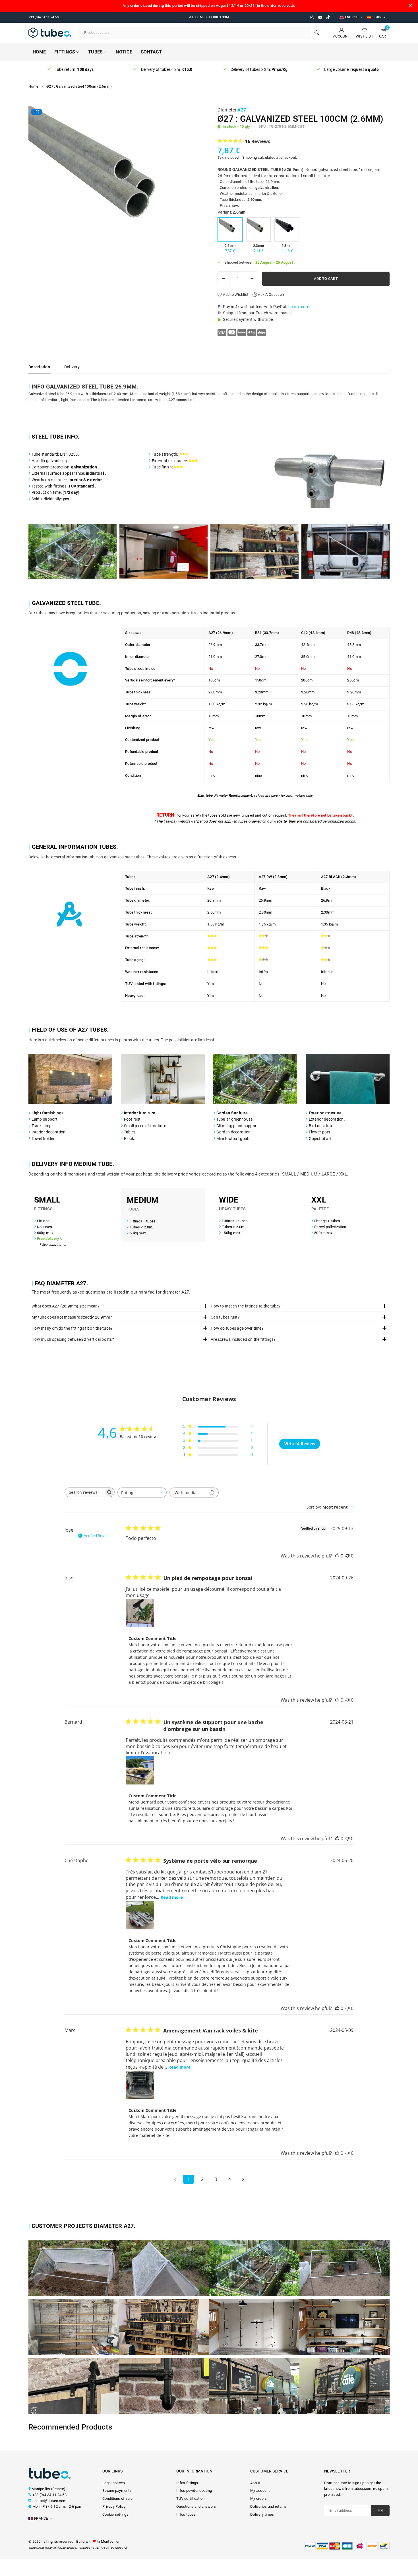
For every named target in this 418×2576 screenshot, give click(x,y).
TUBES (95, 52)
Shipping (250, 157)
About (255, 2483)
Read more (172, 1897)
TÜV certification (190, 2498)
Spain (377, 17)
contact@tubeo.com (49, 2501)
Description (39, 367)
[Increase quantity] (252, 279)
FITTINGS (65, 52)
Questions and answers (196, 2506)
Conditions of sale (118, 2498)
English (352, 17)
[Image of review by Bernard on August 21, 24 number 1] (140, 1770)
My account (260, 2491)
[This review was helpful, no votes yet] (337, 1556)
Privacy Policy (114, 2506)
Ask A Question (270, 295)
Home (39, 52)
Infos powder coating (194, 2491)
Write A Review (300, 1444)
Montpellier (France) (48, 2489)
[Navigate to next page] (243, 2179)
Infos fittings (187, 2483)
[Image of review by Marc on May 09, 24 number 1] (140, 2085)
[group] (117, 195)
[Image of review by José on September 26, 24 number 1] (140, 1613)
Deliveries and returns (269, 2506)
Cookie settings (115, 2514)
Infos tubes (186, 2514)
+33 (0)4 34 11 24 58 (49, 2495)
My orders (258, 2498)
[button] (196, 196)
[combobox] (142, 1492)
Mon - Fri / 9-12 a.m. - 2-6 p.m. (57, 2506)
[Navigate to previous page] (175, 2179)
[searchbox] (84, 1492)
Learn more (299, 307)
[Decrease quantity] (224, 279)
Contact (151, 52)
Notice (124, 52)
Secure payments (117, 2491)
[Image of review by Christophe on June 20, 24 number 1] (140, 1915)
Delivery (72, 367)
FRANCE (41, 2518)
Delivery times (262, 2514)
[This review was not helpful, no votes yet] (347, 1556)
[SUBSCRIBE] (380, 2511)
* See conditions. (53, 1245)
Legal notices (114, 2483)
